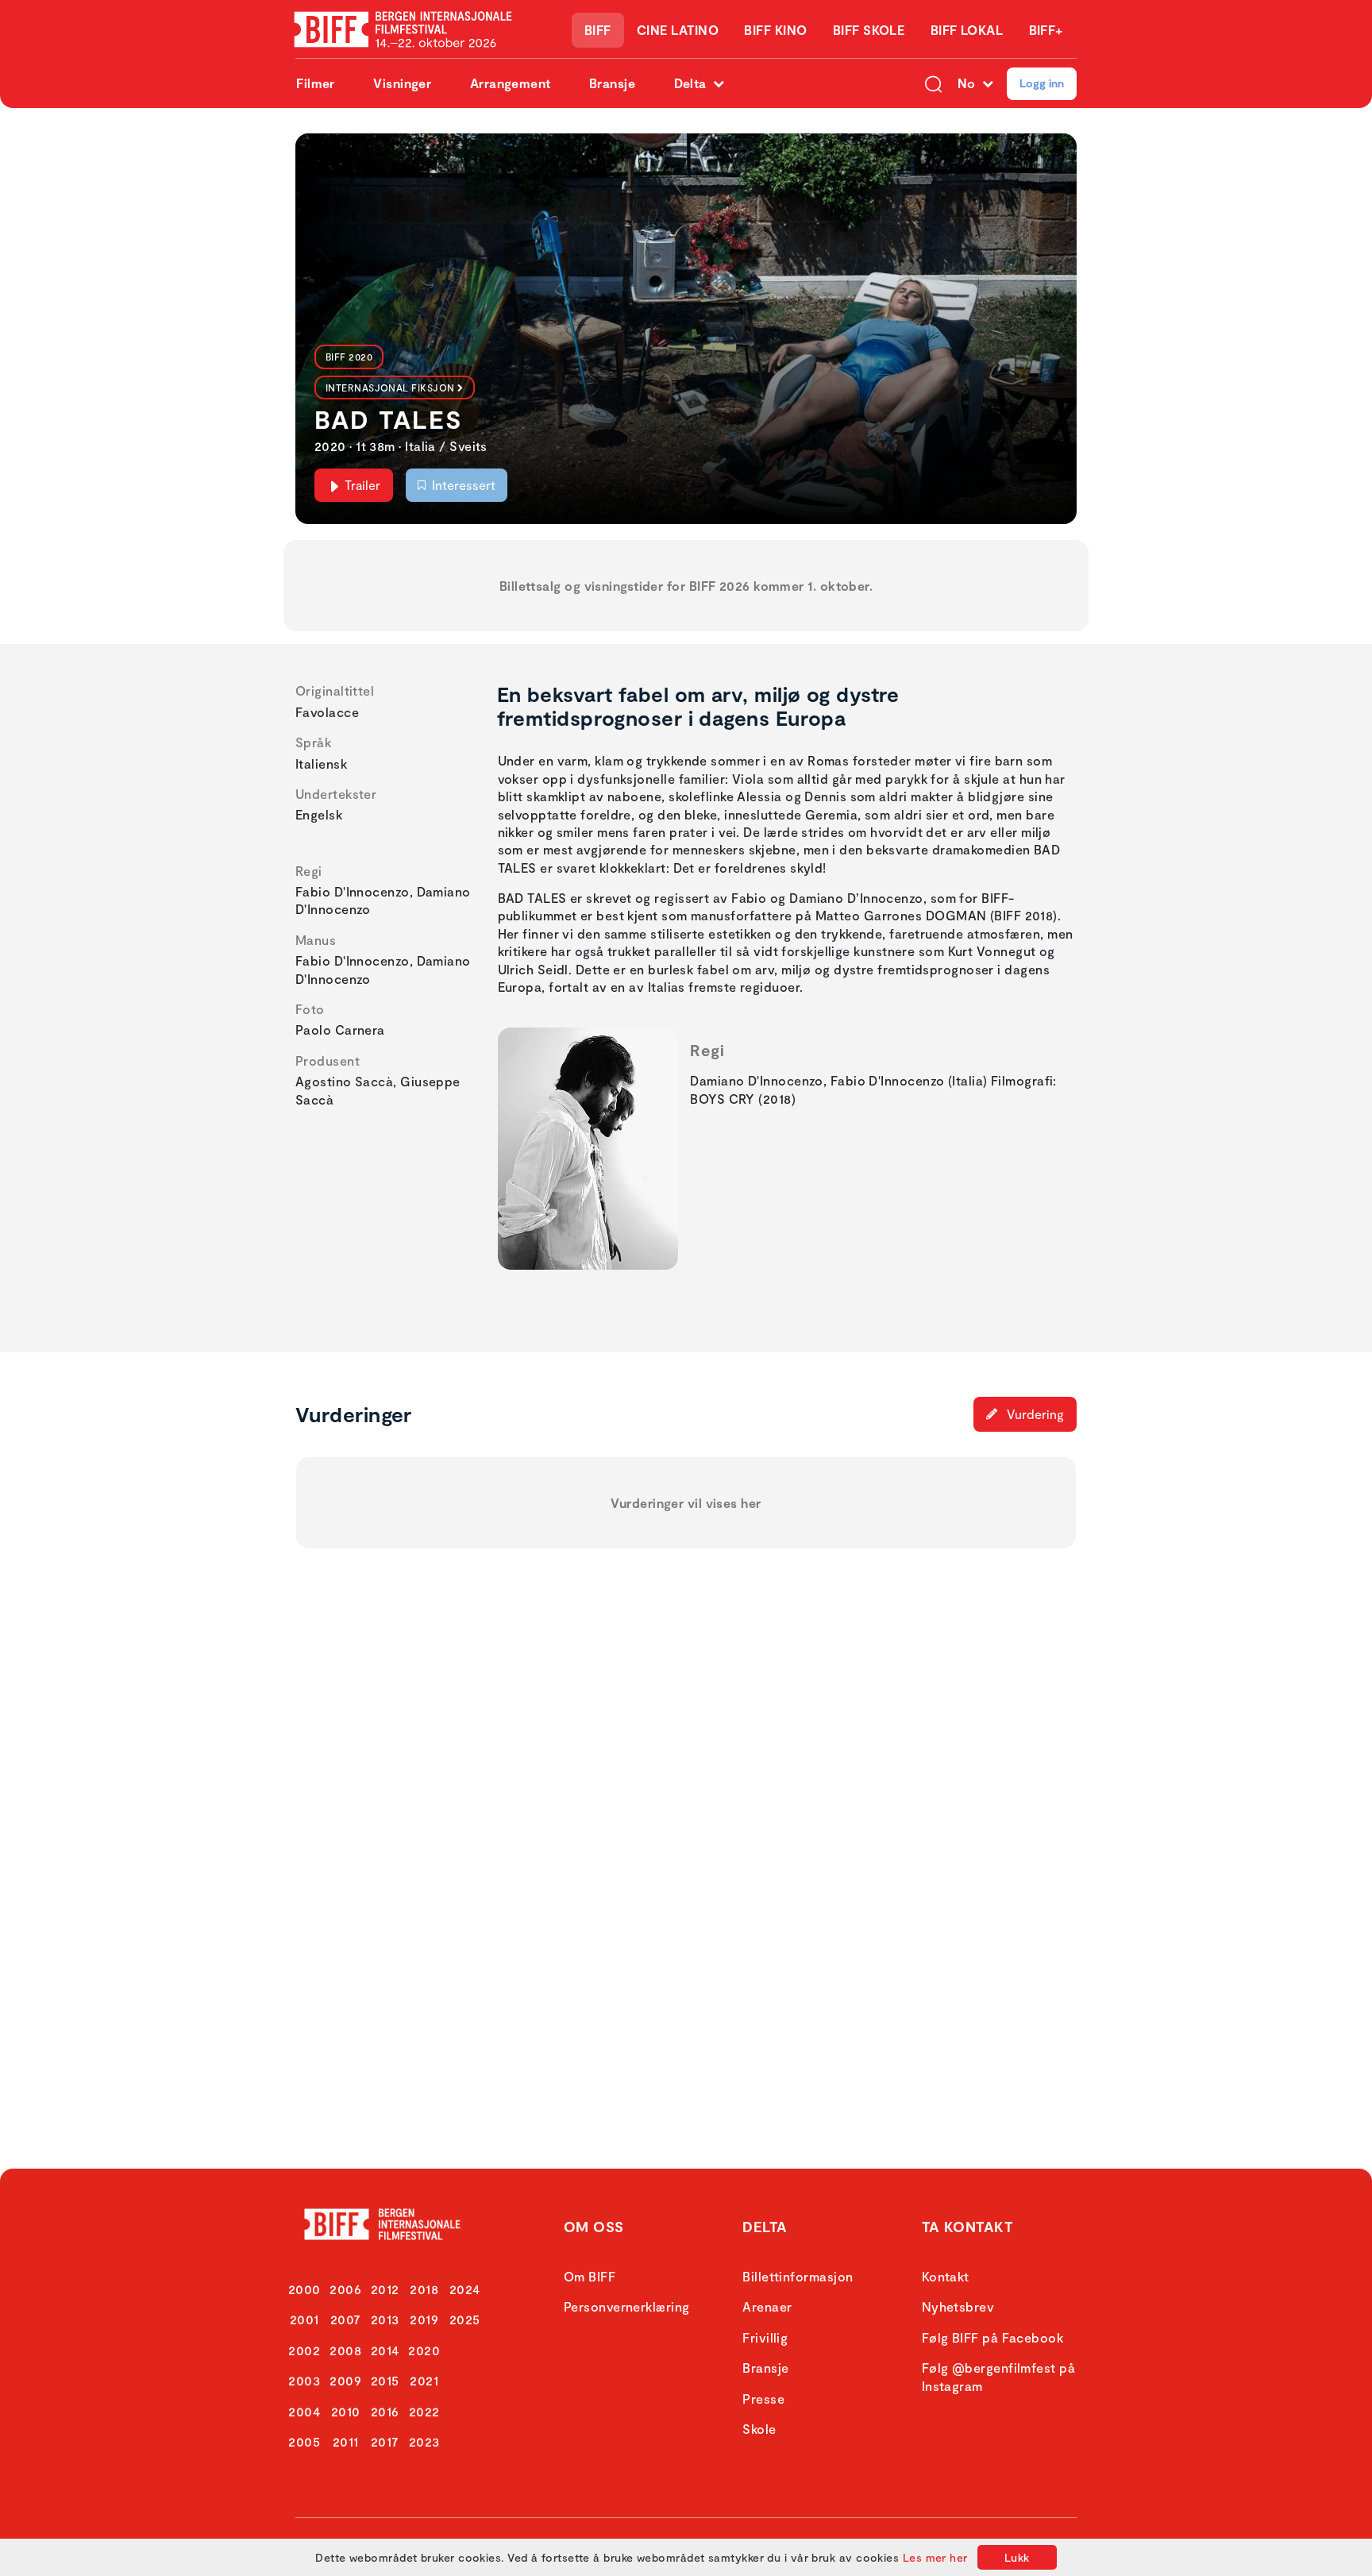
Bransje (612, 83)
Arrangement (511, 83)
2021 (424, 2380)
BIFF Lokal (967, 30)
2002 (304, 2350)
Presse (763, 2399)
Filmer (316, 83)
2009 (345, 2380)
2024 (465, 2289)
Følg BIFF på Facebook (992, 2337)
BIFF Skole (869, 30)
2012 (385, 2289)
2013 (385, 2319)
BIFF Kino (775, 30)
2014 (385, 2350)
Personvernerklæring (627, 2306)
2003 (304, 2380)
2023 (424, 2441)
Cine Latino (678, 30)
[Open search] (933, 83)
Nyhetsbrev (958, 2306)
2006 (345, 2289)
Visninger (402, 83)
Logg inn (1042, 83)
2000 (304, 2289)
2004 (304, 2411)
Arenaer (767, 2306)
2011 (346, 2441)
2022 (424, 2411)
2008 (345, 2350)
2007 (346, 2319)
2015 (385, 2380)
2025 (465, 2319)
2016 (385, 2411)
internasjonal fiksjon (390, 388)
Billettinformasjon (798, 2276)
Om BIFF (590, 2276)
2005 (304, 2441)
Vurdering (1034, 1414)
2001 (304, 2319)
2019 (424, 2319)
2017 (385, 2441)
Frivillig (765, 2337)
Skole (759, 2429)
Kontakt (946, 2276)
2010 (346, 2411)
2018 (424, 2289)
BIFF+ (1046, 30)
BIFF (598, 30)
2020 (424, 2350)
